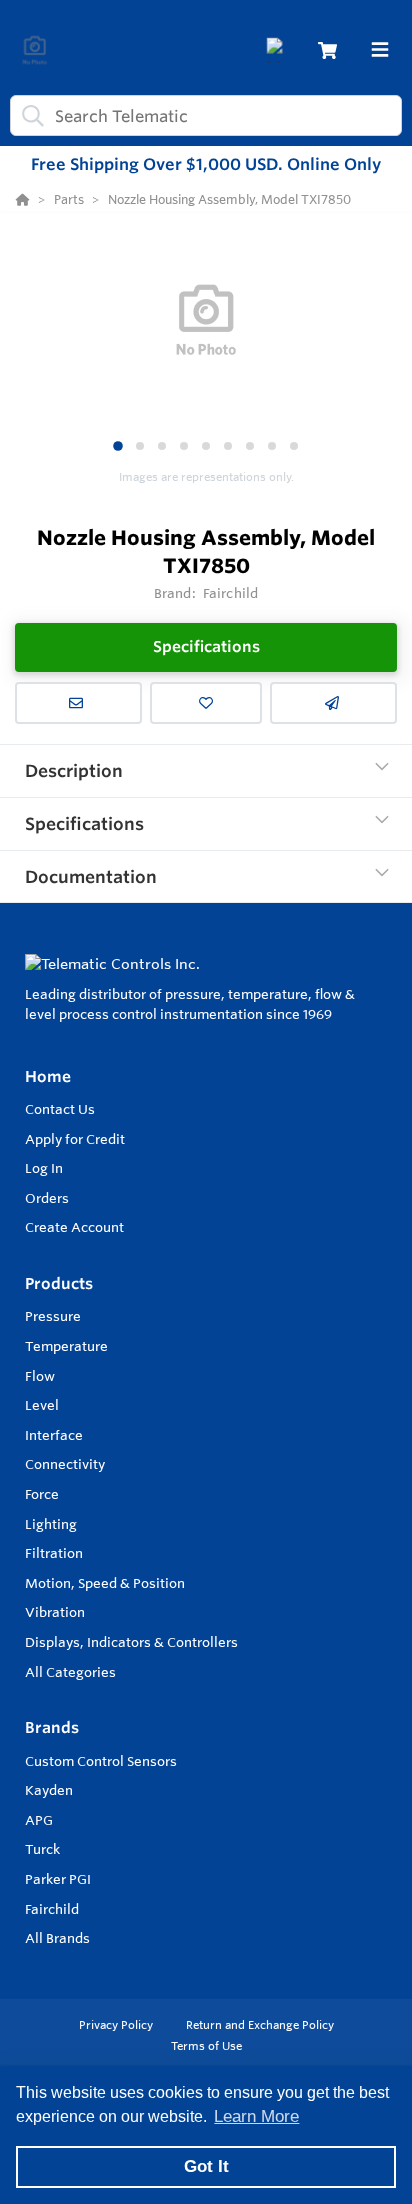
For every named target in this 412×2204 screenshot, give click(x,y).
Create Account (74, 1227)
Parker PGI (58, 1879)
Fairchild (52, 1909)
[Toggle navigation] (380, 50)
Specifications (206, 646)
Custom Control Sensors (101, 1761)
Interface (54, 1435)
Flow (40, 1376)
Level (42, 1405)
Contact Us (60, 1109)
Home (48, 1076)
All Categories (70, 1672)
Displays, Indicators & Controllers (131, 1642)
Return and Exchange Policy (260, 2025)
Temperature (66, 1346)
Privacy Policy (117, 2025)
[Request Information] (78, 703)
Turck (42, 1849)
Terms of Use (206, 2046)
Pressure (53, 1316)
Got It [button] (206, 2166)
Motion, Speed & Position (105, 1583)
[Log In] (278, 50)
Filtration (54, 1553)
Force (42, 1494)
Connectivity (65, 1464)
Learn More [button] (256, 2116)
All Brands (57, 1938)
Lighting (51, 1524)
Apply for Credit (75, 1139)
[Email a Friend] (333, 703)
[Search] (29, 116)
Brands (52, 1727)
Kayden (49, 1790)
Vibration (55, 1612)
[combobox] (206, 115)
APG (39, 1820)
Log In (44, 1168)
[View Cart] (327, 50)
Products (59, 1283)
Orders (47, 1198)
